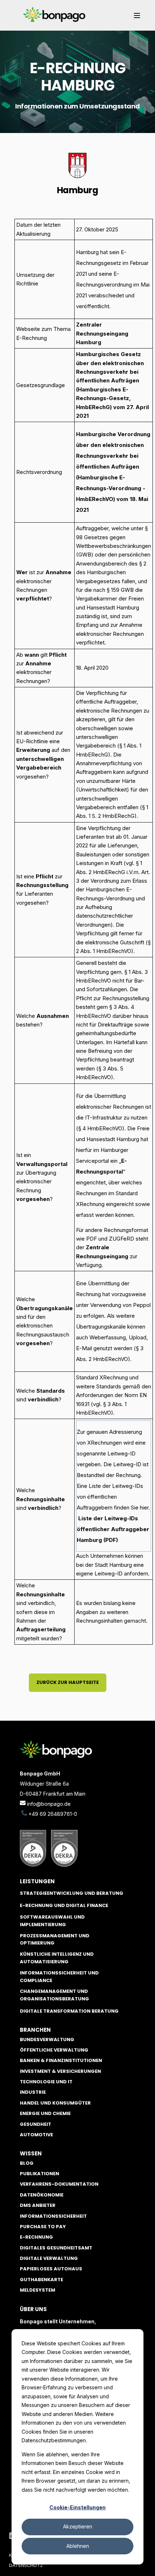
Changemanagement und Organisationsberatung (54, 1995)
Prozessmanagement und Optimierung (55, 1939)
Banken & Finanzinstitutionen (61, 2060)
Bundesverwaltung (47, 2039)
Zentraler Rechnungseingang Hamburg (102, 333)
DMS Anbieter (38, 2205)
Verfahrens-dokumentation (59, 2184)
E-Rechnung (36, 2237)
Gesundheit (36, 2124)
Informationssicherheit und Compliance (59, 1977)
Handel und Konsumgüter (55, 2103)
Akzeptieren (78, 2526)
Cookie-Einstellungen (77, 2507)
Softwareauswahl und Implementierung (52, 1921)
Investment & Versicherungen (60, 2071)
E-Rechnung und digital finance (64, 1905)
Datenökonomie (42, 2195)
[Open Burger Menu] (137, 15)
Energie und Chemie (45, 2113)
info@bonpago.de (49, 1804)
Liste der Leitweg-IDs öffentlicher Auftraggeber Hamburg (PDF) (113, 1529)
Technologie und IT (46, 2082)
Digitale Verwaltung (49, 2258)
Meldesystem (37, 2290)
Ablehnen (78, 2546)
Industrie (33, 2092)
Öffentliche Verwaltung (54, 2050)
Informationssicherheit (53, 2216)
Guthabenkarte (41, 2280)
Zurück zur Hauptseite (68, 1682)
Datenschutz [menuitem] (26, 2565)
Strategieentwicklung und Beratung (72, 1893)
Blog (27, 2163)
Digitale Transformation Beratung (69, 2011)
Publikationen (39, 2174)
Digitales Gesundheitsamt (56, 2248)
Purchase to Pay (43, 2227)
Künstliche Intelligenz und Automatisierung (57, 1958)
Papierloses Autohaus (51, 2269)
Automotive (36, 2135)
